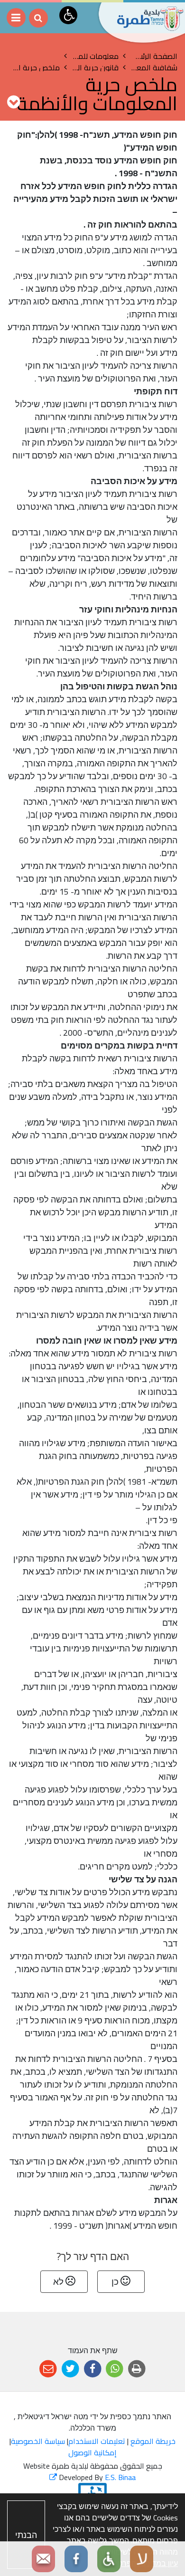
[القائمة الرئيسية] (16, 18)
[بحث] (38, 18)
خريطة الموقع (153, 2441)
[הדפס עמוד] (137, 2369)
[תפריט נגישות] (68, 15)
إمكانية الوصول (92, 2452)
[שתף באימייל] (48, 2369)
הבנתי (26, 2535)
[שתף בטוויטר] (70, 2369)
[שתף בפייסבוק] (93, 2369)
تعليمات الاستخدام (97, 2441)
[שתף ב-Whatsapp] (115, 2369)
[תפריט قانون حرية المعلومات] (14, 102)
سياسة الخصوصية (38, 2441)
